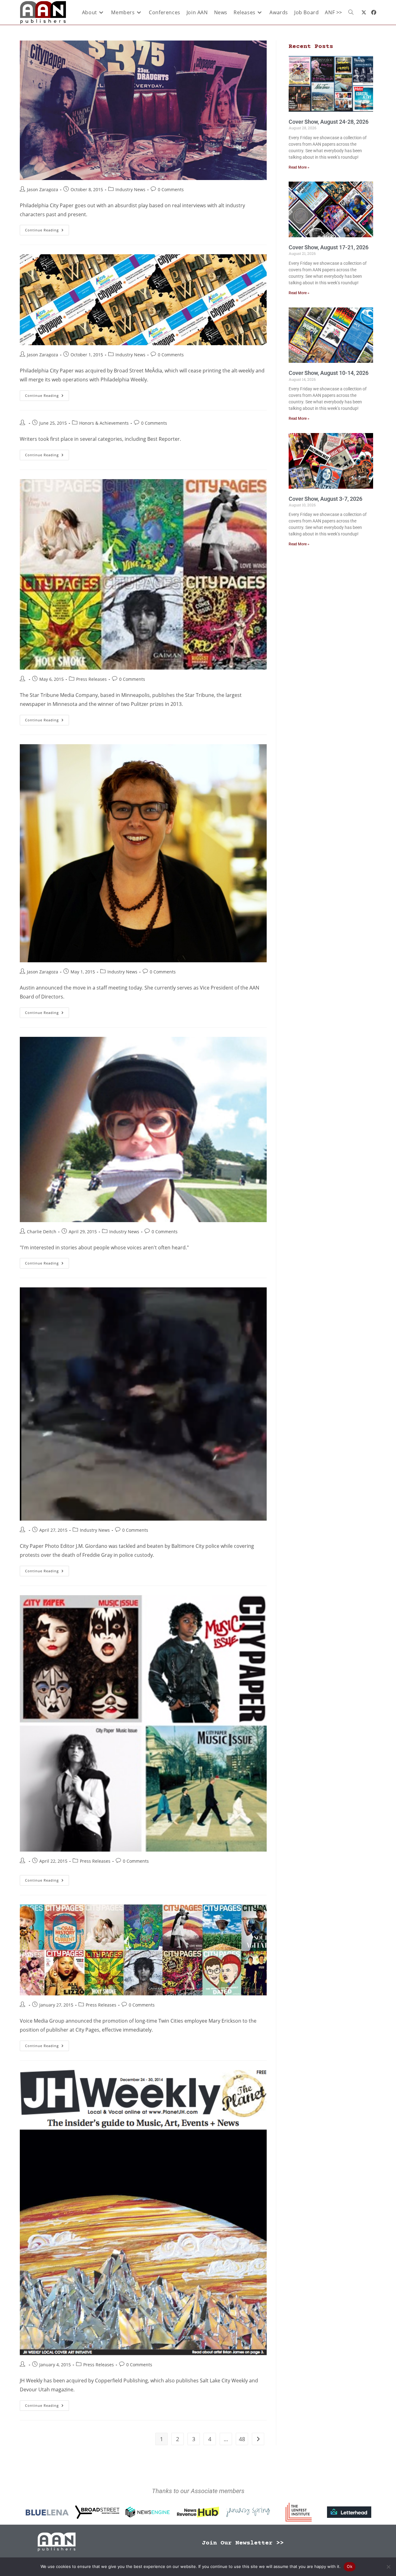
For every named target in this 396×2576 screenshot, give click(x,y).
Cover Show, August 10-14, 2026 (329, 373)
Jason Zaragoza (43, 189)
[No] (388, 2567)
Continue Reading (47, 229)
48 (242, 2439)
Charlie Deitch (42, 1232)
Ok (350, 2566)
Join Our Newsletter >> (243, 2543)
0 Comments (171, 189)
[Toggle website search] (351, 12)
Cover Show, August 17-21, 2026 (329, 247)
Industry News (130, 189)
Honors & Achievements (104, 423)
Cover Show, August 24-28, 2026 (329, 122)
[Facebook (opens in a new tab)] (374, 12)
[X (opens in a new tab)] (364, 12)
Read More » (299, 167)
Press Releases (91, 679)
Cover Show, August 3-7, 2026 (325, 499)
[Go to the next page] (258, 2439)
